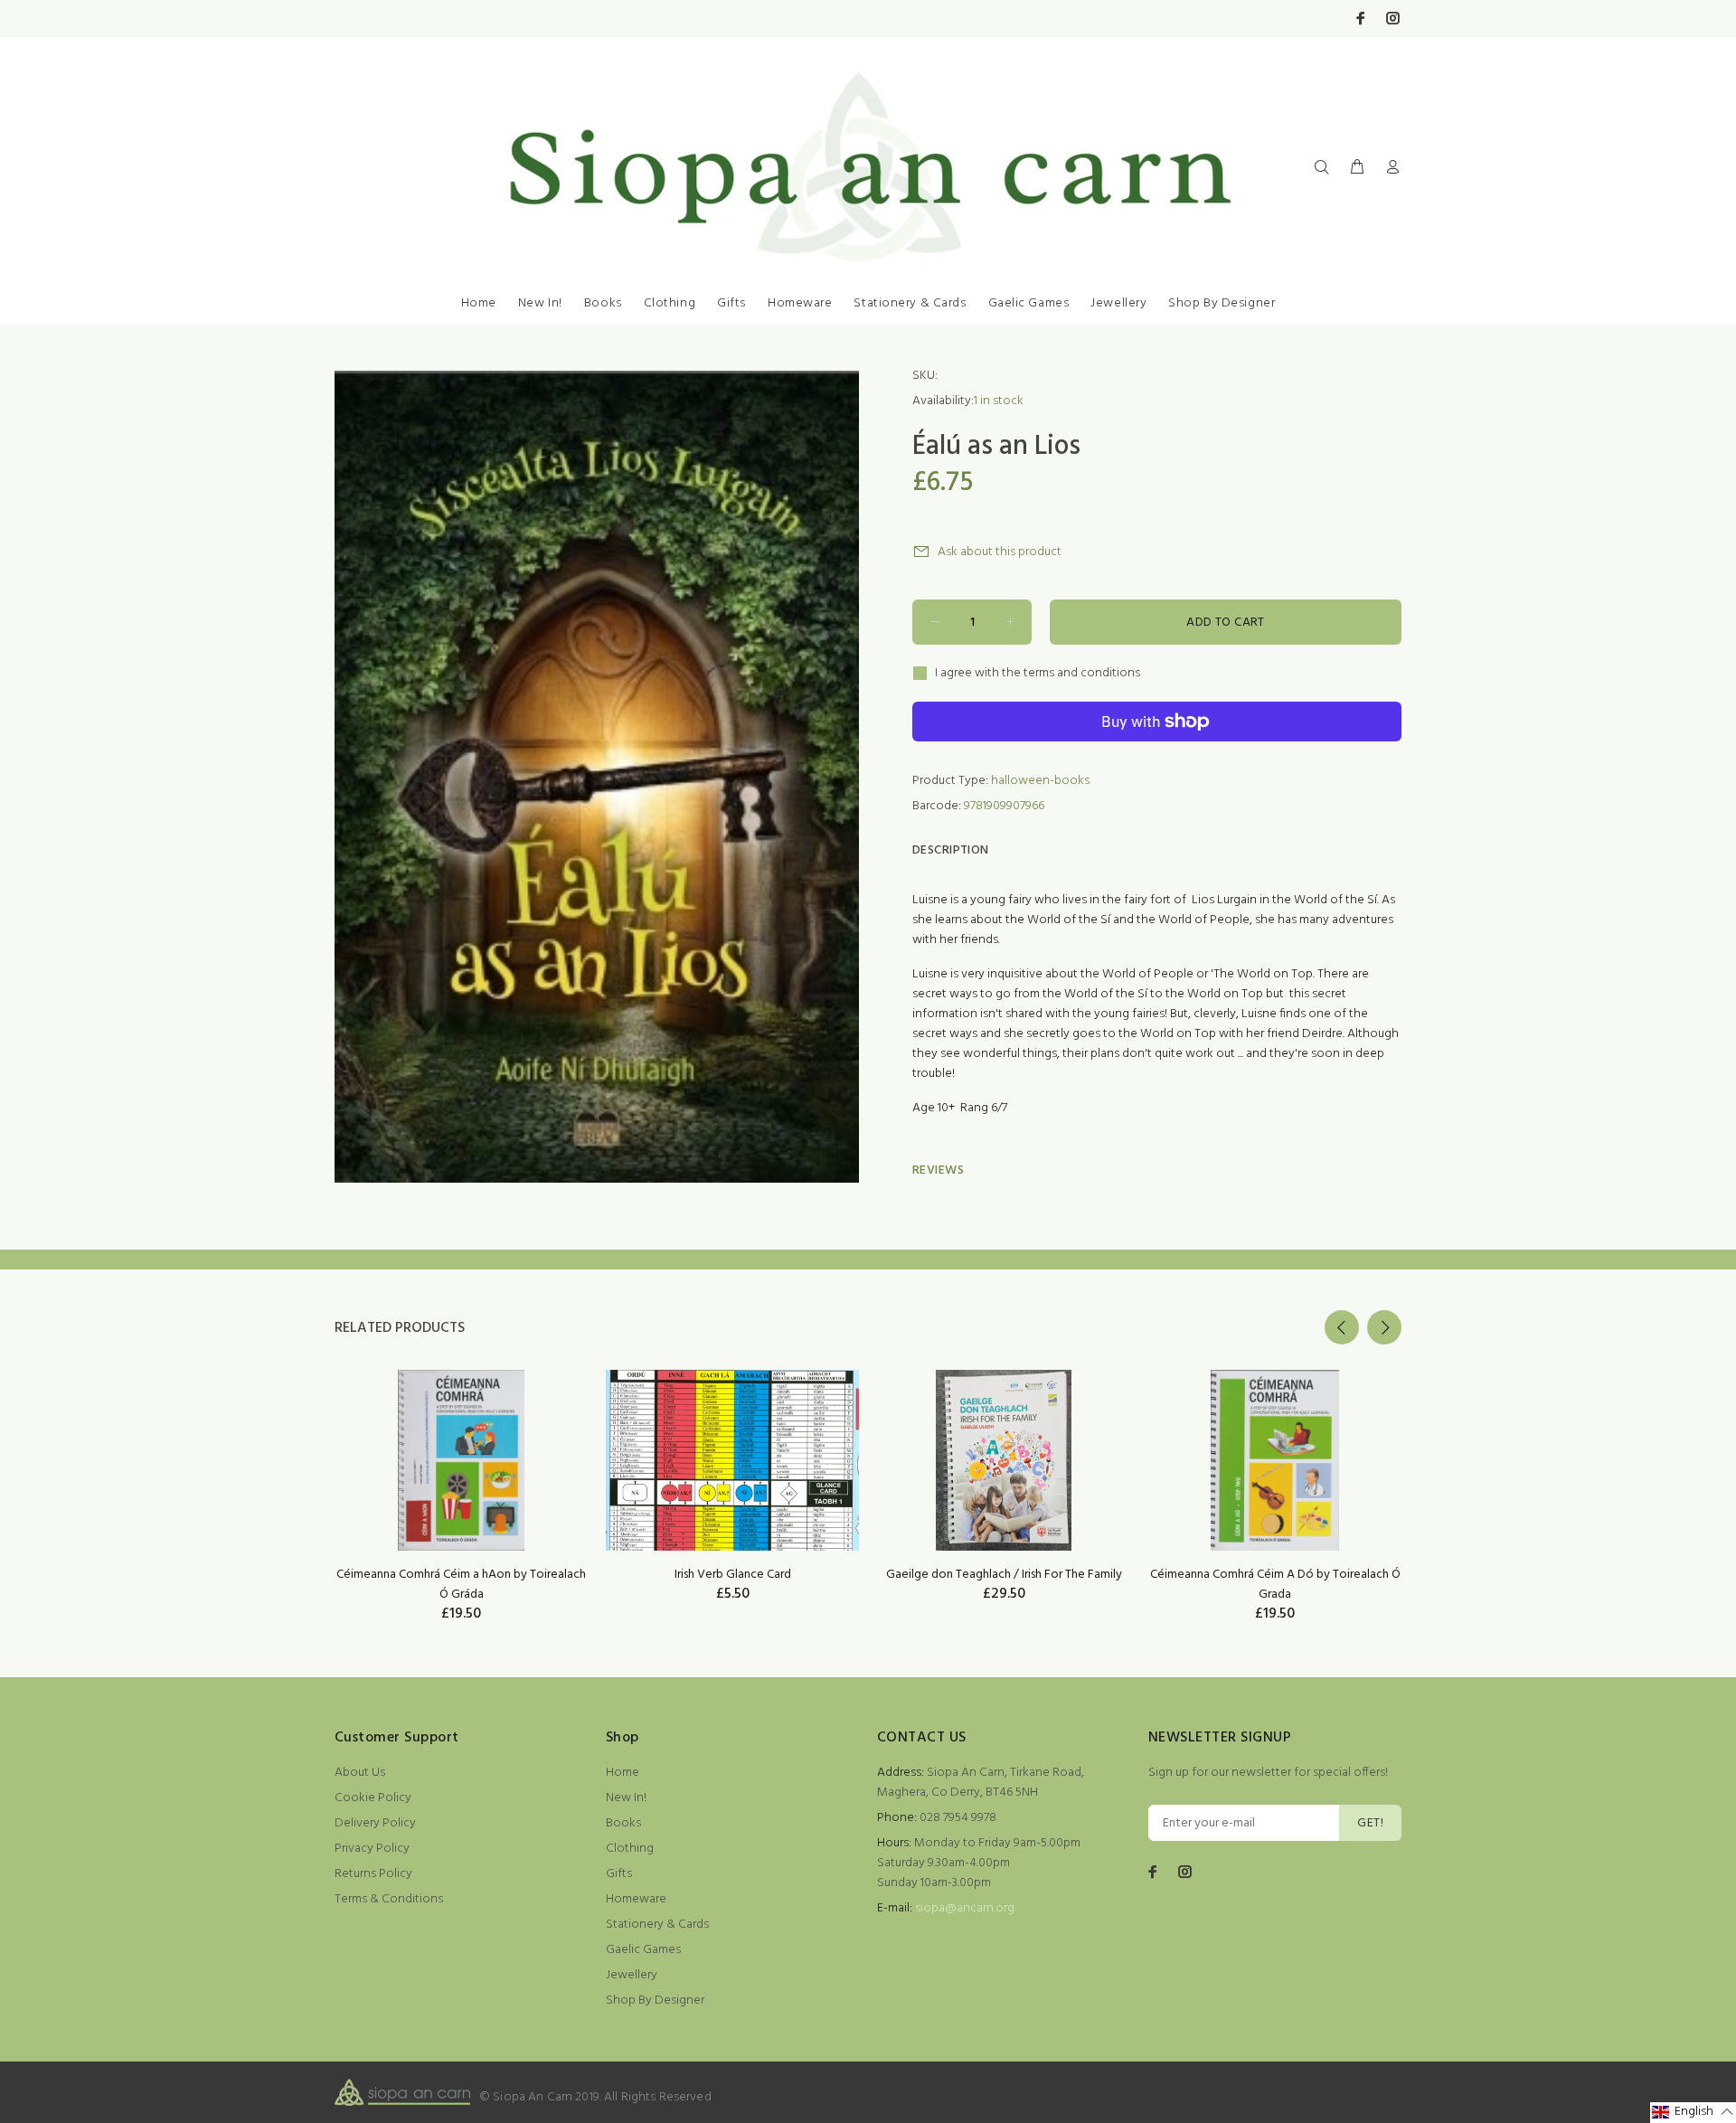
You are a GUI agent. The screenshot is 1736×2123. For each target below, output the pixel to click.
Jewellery (1118, 303)
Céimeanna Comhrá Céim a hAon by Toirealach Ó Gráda (461, 1585)
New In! (540, 303)
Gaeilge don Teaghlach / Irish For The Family (1004, 1575)
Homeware (800, 303)
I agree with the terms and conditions (1038, 674)
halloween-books (1040, 781)
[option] (461, 1473)
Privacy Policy (372, 1849)
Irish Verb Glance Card (733, 1575)
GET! (1370, 1823)
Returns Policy (373, 1874)
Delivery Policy (375, 1823)
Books (603, 303)
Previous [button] (1342, 1327)
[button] (1693, 2113)
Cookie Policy (373, 1798)
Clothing (670, 303)
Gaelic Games (1029, 303)
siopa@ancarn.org (965, 1908)
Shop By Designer (1222, 303)
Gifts (731, 303)
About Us (360, 1773)
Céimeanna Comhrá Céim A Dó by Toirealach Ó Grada (1275, 1585)
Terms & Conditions (389, 1899)
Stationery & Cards (910, 303)
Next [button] (1384, 1327)
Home (479, 303)
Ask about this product (1000, 552)
